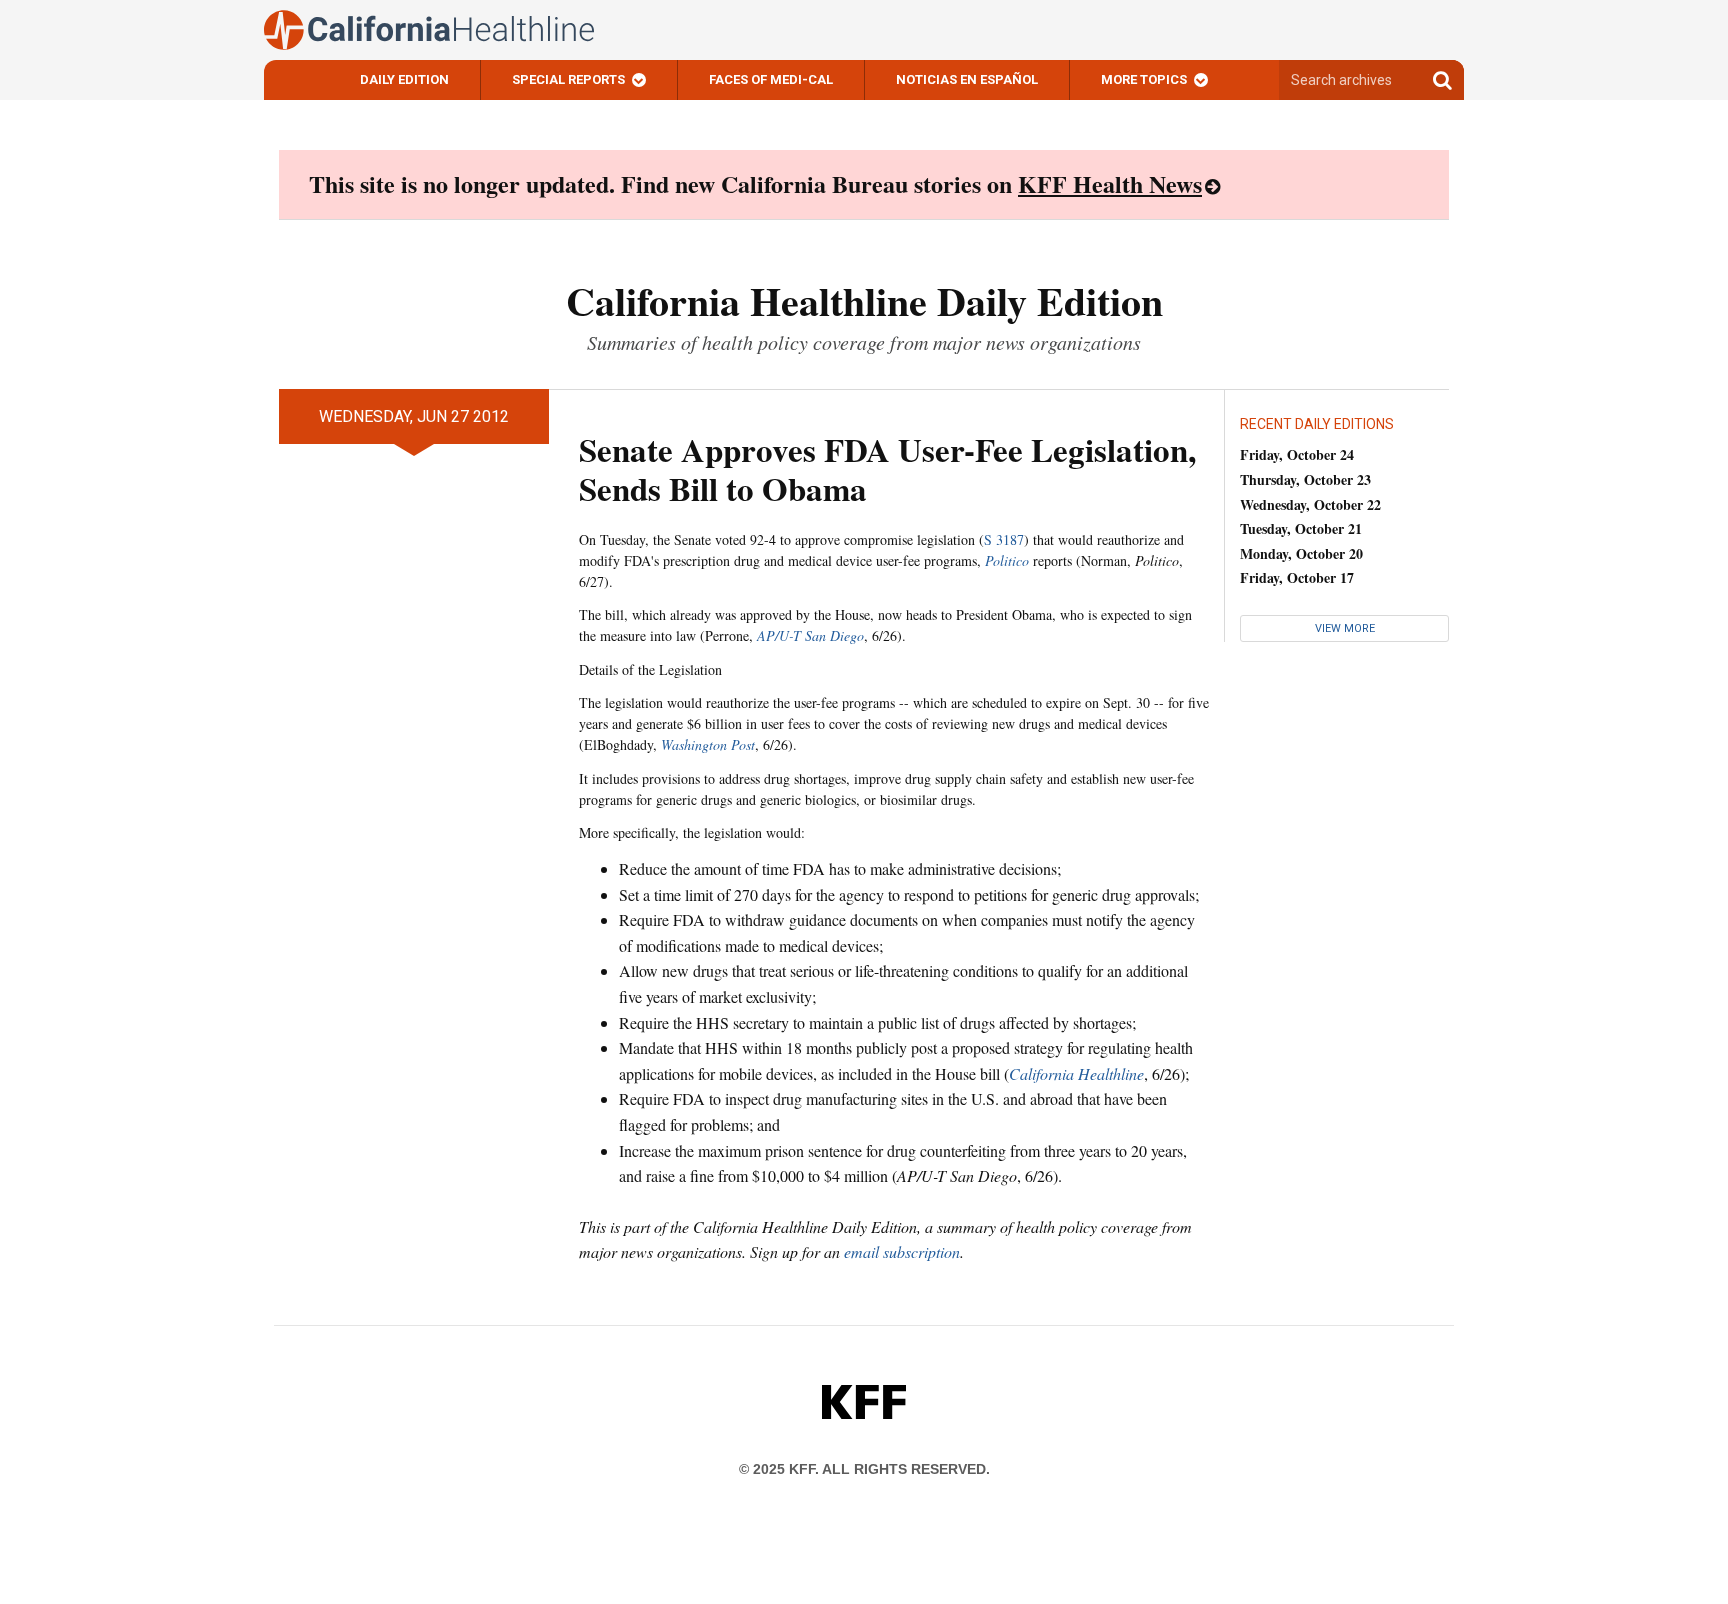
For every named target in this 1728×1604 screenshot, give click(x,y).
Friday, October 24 (1297, 454)
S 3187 (1004, 539)
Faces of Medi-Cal (771, 79)
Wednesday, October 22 (1310, 504)
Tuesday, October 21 (1301, 528)
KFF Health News (1110, 183)
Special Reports (568, 79)
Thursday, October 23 (1305, 479)
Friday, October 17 (1297, 577)
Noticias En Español (967, 79)
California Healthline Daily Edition (864, 300)
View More (1345, 628)
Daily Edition (404, 79)
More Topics (1144, 79)
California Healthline (1076, 1073)
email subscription (902, 1251)
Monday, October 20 (1301, 553)
